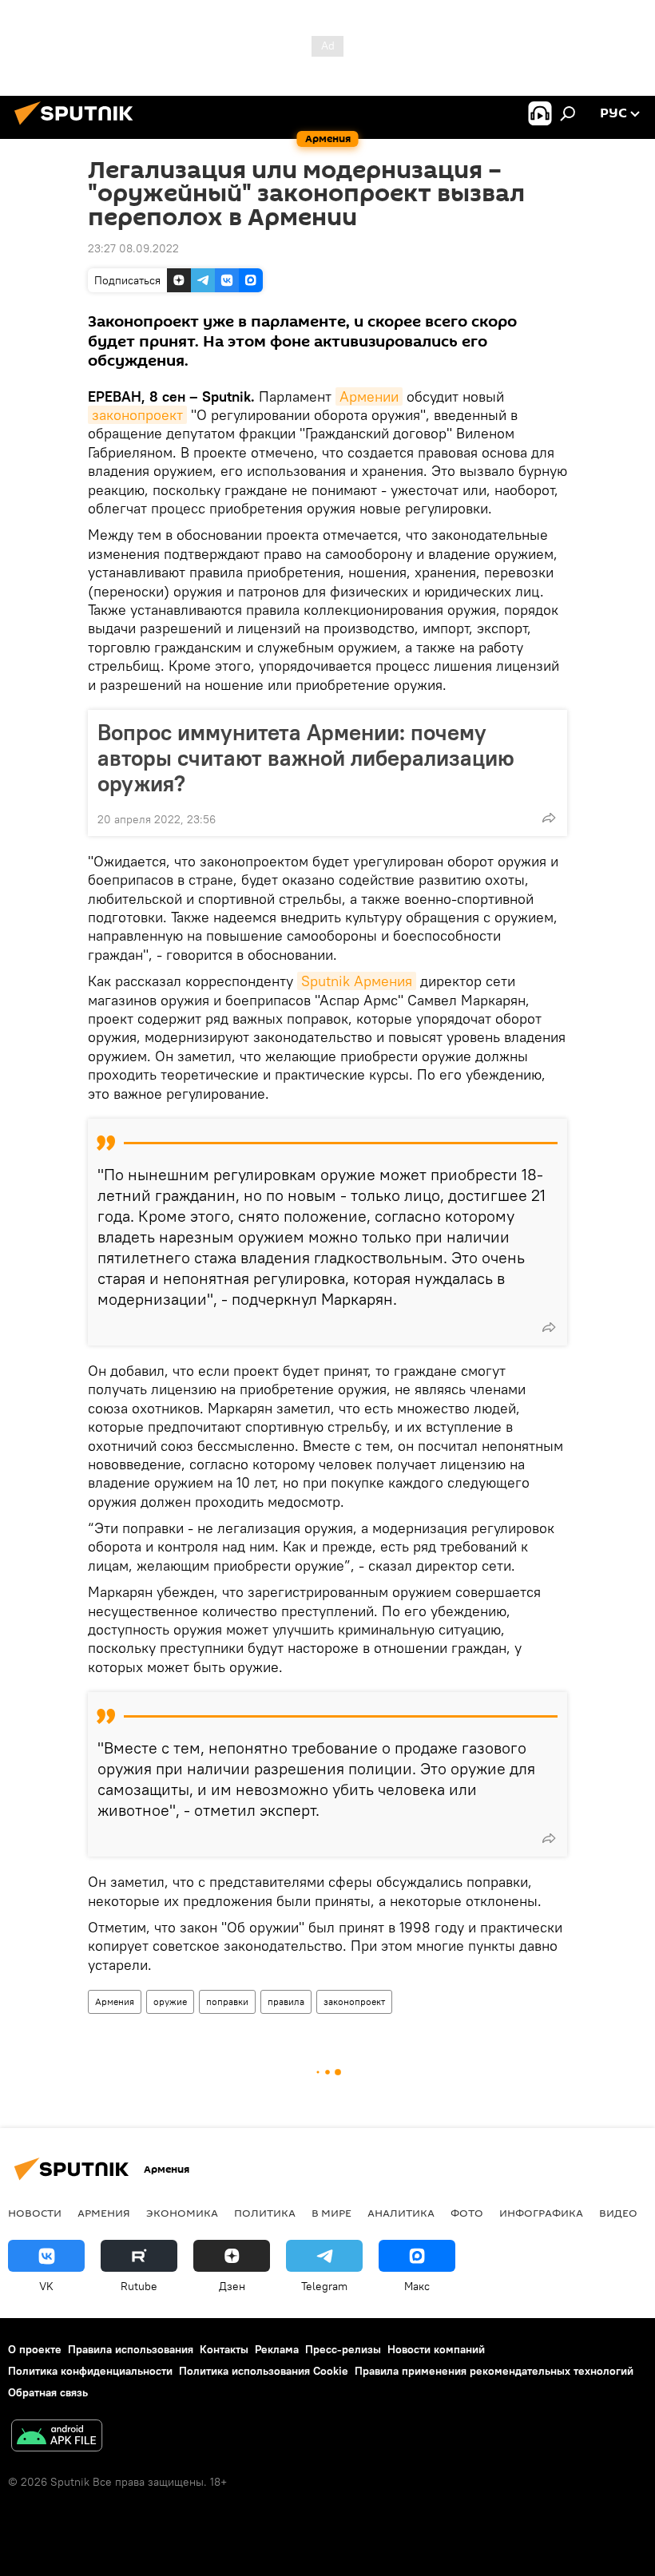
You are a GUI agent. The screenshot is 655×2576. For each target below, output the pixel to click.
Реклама (277, 2349)
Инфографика (541, 2213)
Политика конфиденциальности (90, 2371)
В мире (331, 2213)
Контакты (224, 2349)
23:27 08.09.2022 (133, 248)
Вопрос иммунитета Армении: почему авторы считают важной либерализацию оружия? (306, 758)
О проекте (35, 2349)
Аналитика (401, 2213)
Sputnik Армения (357, 981)
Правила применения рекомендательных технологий (494, 2371)
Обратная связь (48, 2392)
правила (286, 2001)
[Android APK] (57, 2437)
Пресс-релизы (343, 2349)
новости (35, 2213)
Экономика (182, 2213)
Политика (265, 2213)
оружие (170, 2001)
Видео (618, 2213)
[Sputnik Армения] (78, 127)
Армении (369, 396)
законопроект (137, 415)
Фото (467, 2213)
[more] (549, 818)
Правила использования (131, 2349)
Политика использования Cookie (264, 2371)
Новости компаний (436, 2349)
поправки (227, 2001)
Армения (115, 2001)
